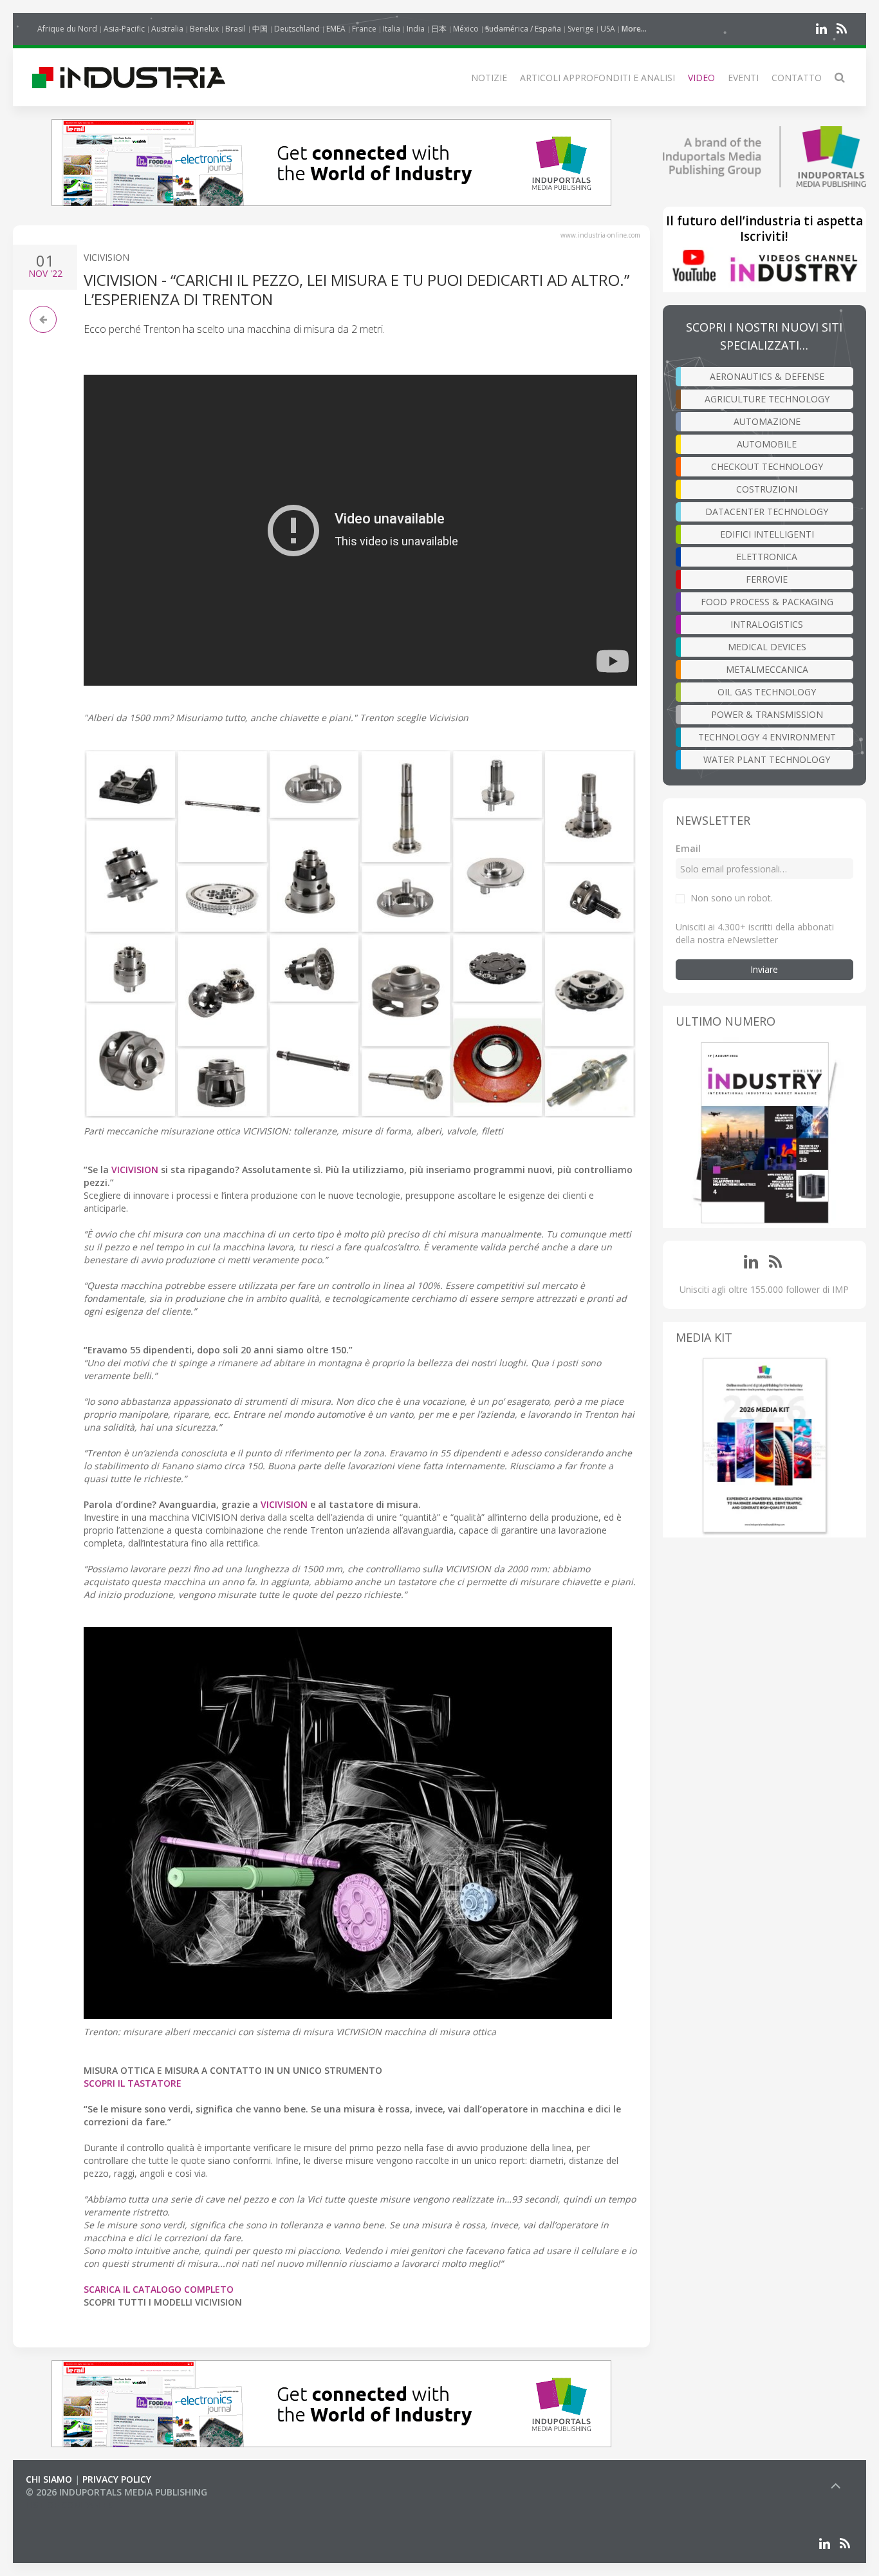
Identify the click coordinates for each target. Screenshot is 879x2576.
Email (688, 848)
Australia (167, 29)
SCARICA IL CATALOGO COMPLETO (159, 2289)
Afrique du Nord (67, 29)
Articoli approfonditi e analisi (597, 78)
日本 (439, 29)
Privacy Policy (117, 2479)
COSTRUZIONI (767, 489)
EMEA (336, 29)
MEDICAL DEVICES (767, 647)
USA (608, 29)
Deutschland (297, 29)
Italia (392, 29)
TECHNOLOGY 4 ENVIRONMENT (767, 737)
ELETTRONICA (767, 557)
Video (701, 78)
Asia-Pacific (124, 29)
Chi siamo (49, 2479)
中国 (260, 29)
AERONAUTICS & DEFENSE (767, 376)
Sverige (581, 29)
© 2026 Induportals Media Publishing (116, 2492)
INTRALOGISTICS (767, 624)
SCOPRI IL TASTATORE (133, 2083)
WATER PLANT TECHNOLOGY (767, 759)
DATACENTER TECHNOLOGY (767, 512)
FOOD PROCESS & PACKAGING (767, 602)
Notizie (489, 78)
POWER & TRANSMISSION (767, 714)
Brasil (236, 29)
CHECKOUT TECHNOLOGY (767, 466)
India (416, 29)
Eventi (743, 78)
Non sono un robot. (732, 898)
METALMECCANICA (767, 669)
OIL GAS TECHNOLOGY (767, 692)
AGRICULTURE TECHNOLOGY (767, 399)
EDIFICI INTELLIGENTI (767, 534)
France (364, 29)
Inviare (764, 969)
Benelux (204, 29)
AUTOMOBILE (767, 444)
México (466, 29)
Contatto (797, 78)
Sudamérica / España (523, 29)
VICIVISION (284, 1504)
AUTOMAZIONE (767, 421)
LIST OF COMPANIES (69, 2505)
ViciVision (106, 257)
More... (634, 29)
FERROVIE (767, 579)
